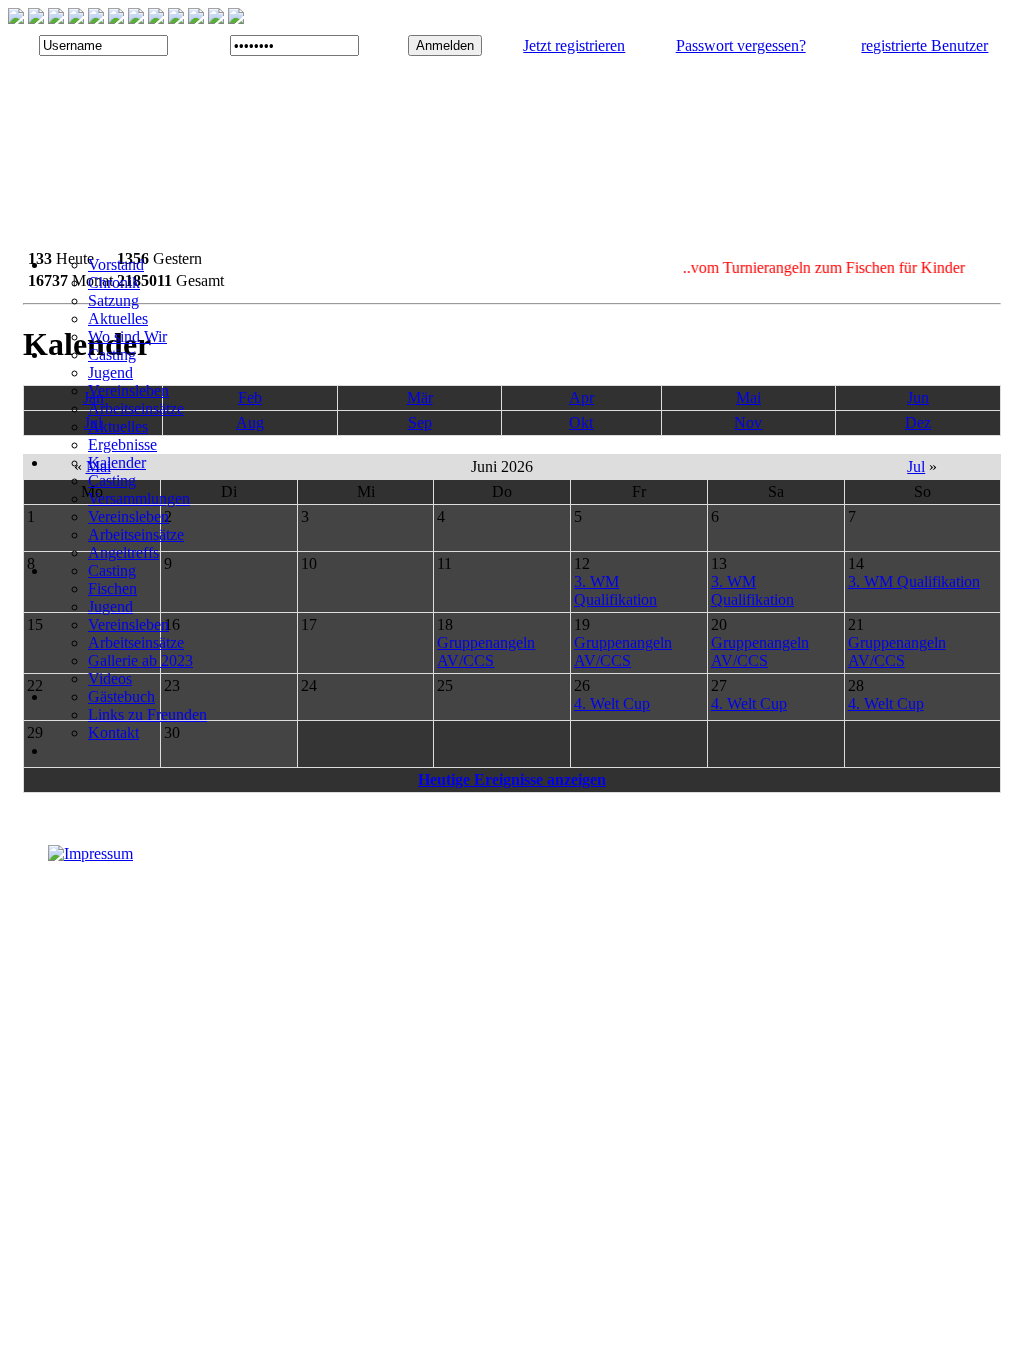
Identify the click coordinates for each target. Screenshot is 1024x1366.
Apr (581, 397)
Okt (581, 422)
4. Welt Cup (612, 703)
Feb (250, 397)
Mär (420, 397)
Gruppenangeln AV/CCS (486, 651)
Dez (918, 422)
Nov (748, 422)
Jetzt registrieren (574, 45)
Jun (918, 397)
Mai (748, 397)
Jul (916, 466)
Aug (250, 422)
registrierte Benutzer (924, 45)
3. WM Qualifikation (615, 590)
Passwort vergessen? (741, 45)
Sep (420, 422)
